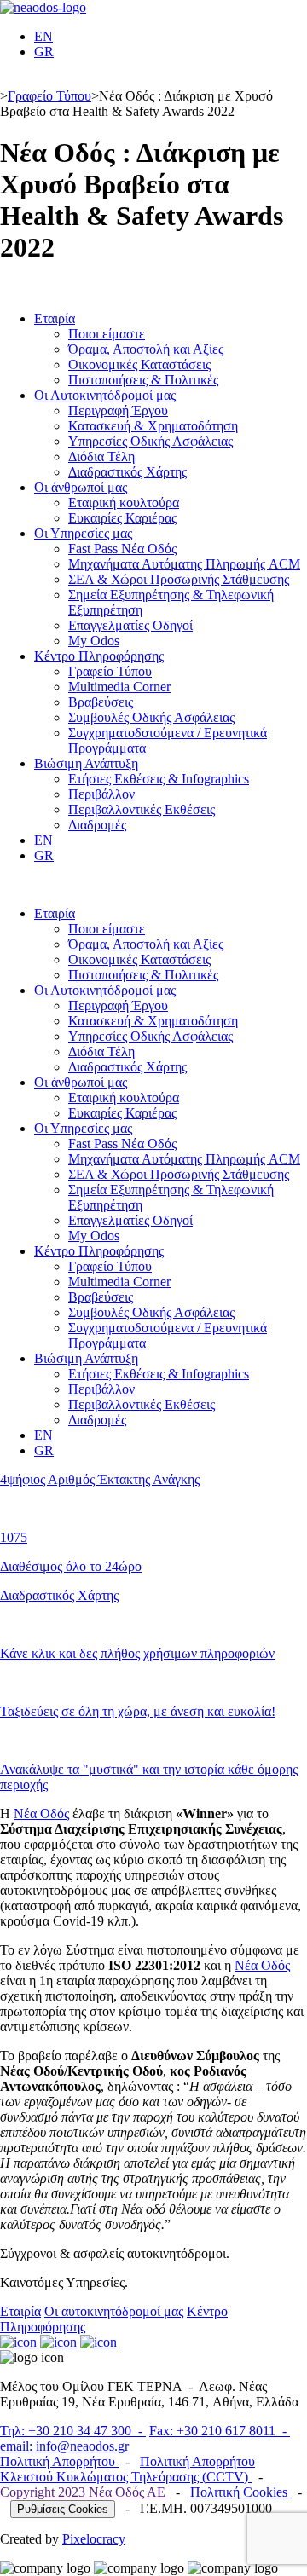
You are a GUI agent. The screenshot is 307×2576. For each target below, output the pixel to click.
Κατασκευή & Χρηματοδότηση (153, 426)
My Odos (94, 641)
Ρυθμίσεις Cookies (63, 2509)
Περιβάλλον (101, 794)
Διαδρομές (97, 825)
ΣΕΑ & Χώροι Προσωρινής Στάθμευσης (179, 579)
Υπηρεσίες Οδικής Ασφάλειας (151, 441)
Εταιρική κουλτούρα (124, 502)
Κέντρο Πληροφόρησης (99, 656)
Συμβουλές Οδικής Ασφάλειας (151, 717)
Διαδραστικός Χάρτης (127, 472)
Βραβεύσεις (101, 702)
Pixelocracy (94, 2539)
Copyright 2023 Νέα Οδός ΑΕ (84, 2492)
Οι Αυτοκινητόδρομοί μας (105, 395)
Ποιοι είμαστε (107, 334)
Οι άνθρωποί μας (81, 487)
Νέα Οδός (41, 1814)
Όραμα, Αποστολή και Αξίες (146, 349)
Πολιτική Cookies (240, 2492)
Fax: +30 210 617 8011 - (220, 2431)
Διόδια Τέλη (101, 456)
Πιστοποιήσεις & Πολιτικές (143, 380)
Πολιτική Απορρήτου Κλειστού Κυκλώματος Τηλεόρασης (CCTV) (127, 2469)
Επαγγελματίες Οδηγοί (130, 625)
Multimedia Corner (119, 687)
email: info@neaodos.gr (64, 2446)
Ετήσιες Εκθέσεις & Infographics (159, 779)
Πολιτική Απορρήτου (59, 2461)
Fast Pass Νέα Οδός (122, 549)
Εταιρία (55, 318)
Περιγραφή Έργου (118, 410)
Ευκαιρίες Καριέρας (122, 518)
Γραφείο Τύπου (49, 96)
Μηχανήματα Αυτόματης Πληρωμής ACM (184, 564)
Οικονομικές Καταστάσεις (139, 364)
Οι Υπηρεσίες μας (83, 533)
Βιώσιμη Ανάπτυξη (86, 763)
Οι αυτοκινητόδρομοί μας (114, 2311)
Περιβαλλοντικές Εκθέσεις (142, 809)
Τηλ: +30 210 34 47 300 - (73, 2431)
